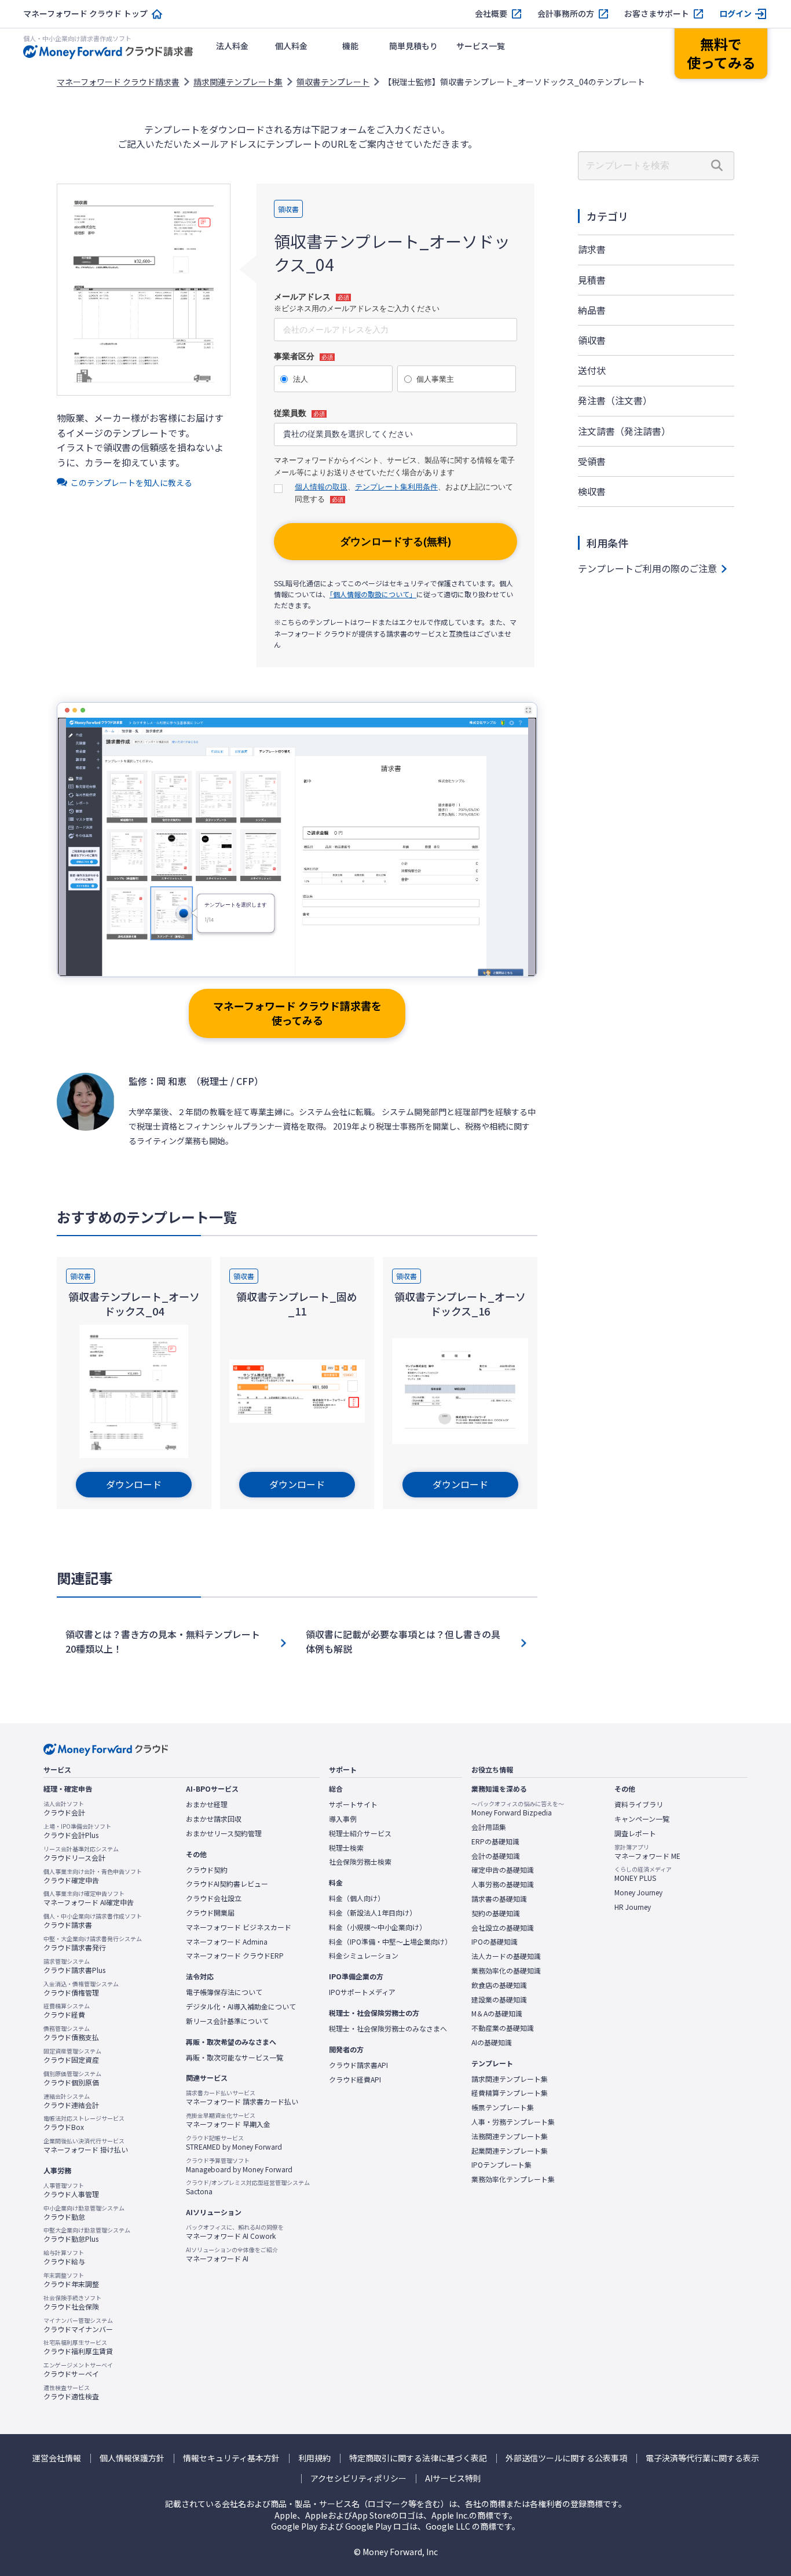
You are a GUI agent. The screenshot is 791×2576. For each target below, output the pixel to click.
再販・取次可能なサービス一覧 (235, 2058)
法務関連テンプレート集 (510, 2136)
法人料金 (232, 46)
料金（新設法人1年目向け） (373, 1913)
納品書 (592, 310)
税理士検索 (346, 1848)
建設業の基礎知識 (499, 2000)
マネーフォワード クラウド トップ (85, 14)
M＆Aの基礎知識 (497, 2014)
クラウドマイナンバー (78, 2325)
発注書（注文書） (615, 400)
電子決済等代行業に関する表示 (702, 2458)
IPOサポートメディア (362, 1992)
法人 (301, 379)
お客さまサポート (657, 14)
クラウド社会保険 (72, 2303)
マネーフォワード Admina (227, 1942)
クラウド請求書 (93, 1921)
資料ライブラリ (639, 1804)
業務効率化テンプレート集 (513, 2179)
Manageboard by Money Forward (239, 2165)
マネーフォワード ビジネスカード (239, 1927)
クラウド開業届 (210, 1913)
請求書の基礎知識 (499, 1899)
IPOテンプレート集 (501, 2165)
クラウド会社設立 (214, 1898)
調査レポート (635, 1833)
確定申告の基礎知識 (503, 1870)
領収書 (592, 340)
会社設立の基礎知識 (503, 1928)
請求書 (592, 249)
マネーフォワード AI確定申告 (89, 1898)
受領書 (592, 461)
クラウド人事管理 (71, 2190)
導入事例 (343, 1819)
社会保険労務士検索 (360, 1862)
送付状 (592, 370)
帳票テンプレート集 (503, 2107)
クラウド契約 (207, 1870)
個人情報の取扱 (321, 487)
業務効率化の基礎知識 (506, 1971)
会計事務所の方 (566, 14)
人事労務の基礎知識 (503, 1884)
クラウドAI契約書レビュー (227, 1884)
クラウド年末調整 (71, 2280)
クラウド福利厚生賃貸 (78, 2347)
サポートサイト (353, 1804)
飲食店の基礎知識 (499, 1985)
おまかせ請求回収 (214, 1819)
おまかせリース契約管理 (224, 1833)
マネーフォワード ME (647, 1852)
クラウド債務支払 (71, 2033)
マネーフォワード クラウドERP (235, 1956)
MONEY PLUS (643, 1874)
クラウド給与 (64, 2257)
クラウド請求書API (358, 2065)
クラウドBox (84, 2123)
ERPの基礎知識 (495, 1841)
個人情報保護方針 (132, 2458)
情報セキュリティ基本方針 (231, 2458)
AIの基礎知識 (492, 2042)
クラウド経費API (355, 2080)
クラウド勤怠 (84, 2213)
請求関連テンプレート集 (238, 82)
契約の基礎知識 (496, 1913)
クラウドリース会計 (81, 1854)
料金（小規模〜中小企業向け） (378, 1927)
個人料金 (291, 46)
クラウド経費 (67, 2011)
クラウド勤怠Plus (87, 2235)
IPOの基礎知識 (495, 1942)
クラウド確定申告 (93, 1876)
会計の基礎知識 (496, 1856)
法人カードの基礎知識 (506, 1956)
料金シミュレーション (364, 1956)
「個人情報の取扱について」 (373, 594)
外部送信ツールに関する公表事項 (566, 2458)
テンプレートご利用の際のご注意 (647, 568)
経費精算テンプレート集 (510, 2093)
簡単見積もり (413, 46)
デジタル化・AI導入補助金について (241, 2007)
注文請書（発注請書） (624, 431)
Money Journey (638, 1892)
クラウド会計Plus (77, 1831)
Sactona (248, 2187)
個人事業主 (435, 379)
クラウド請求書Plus (74, 1966)
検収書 (592, 491)
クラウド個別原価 (72, 2078)
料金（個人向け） (357, 1898)
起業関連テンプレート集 (510, 2151)
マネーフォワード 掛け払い (86, 2146)
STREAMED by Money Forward (234, 2143)
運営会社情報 (57, 2458)
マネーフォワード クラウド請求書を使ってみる (297, 1013)
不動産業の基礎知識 (503, 2028)
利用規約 (314, 2458)
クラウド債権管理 (81, 1989)
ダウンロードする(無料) (395, 542)
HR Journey (633, 1907)
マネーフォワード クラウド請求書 (118, 82)
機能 (350, 46)
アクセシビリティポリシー (358, 2478)
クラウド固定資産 (72, 2056)
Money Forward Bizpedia (518, 1808)
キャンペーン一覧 (642, 1819)
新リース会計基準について (227, 2021)
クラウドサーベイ (78, 2370)
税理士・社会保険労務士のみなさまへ (388, 2029)
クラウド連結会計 (71, 2101)
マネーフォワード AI (232, 2255)
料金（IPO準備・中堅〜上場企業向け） (390, 1942)
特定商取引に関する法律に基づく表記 (418, 2458)
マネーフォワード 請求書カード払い (242, 2098)
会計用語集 (489, 1827)
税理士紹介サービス (360, 1833)
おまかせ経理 (207, 1804)
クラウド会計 (64, 1808)
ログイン (735, 14)
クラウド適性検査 (71, 2392)
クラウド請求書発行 (93, 1943)
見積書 (592, 280)
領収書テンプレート (333, 82)
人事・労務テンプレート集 (513, 2122)
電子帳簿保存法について (224, 1992)
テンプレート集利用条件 (396, 487)
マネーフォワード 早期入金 (228, 2120)
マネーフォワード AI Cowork (235, 2232)
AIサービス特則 (453, 2478)
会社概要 (491, 14)
